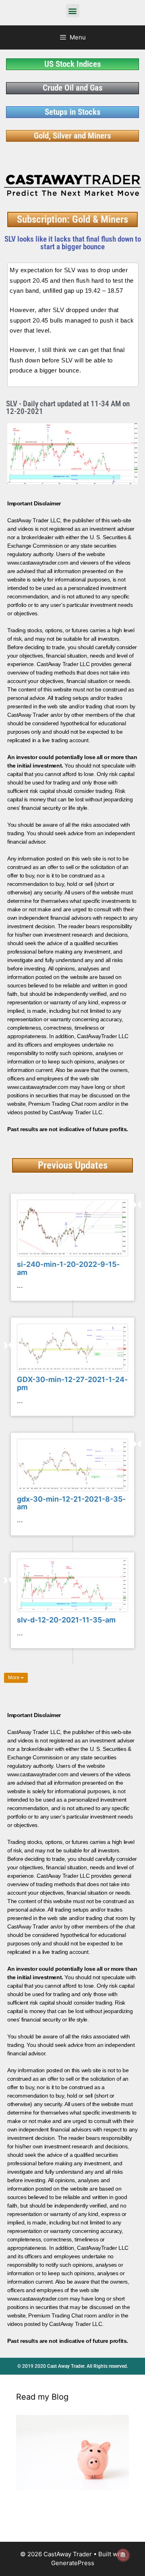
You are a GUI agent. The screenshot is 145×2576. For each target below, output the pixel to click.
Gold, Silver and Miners (72, 136)
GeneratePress (73, 2563)
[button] (73, 11)
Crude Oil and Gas (73, 88)
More (14, 1678)
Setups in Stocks (73, 112)
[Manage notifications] (123, 2555)
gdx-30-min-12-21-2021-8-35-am (71, 1503)
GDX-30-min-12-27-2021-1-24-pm (72, 1383)
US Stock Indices (73, 64)
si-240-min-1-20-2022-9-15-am (68, 1268)
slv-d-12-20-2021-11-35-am (66, 1620)
